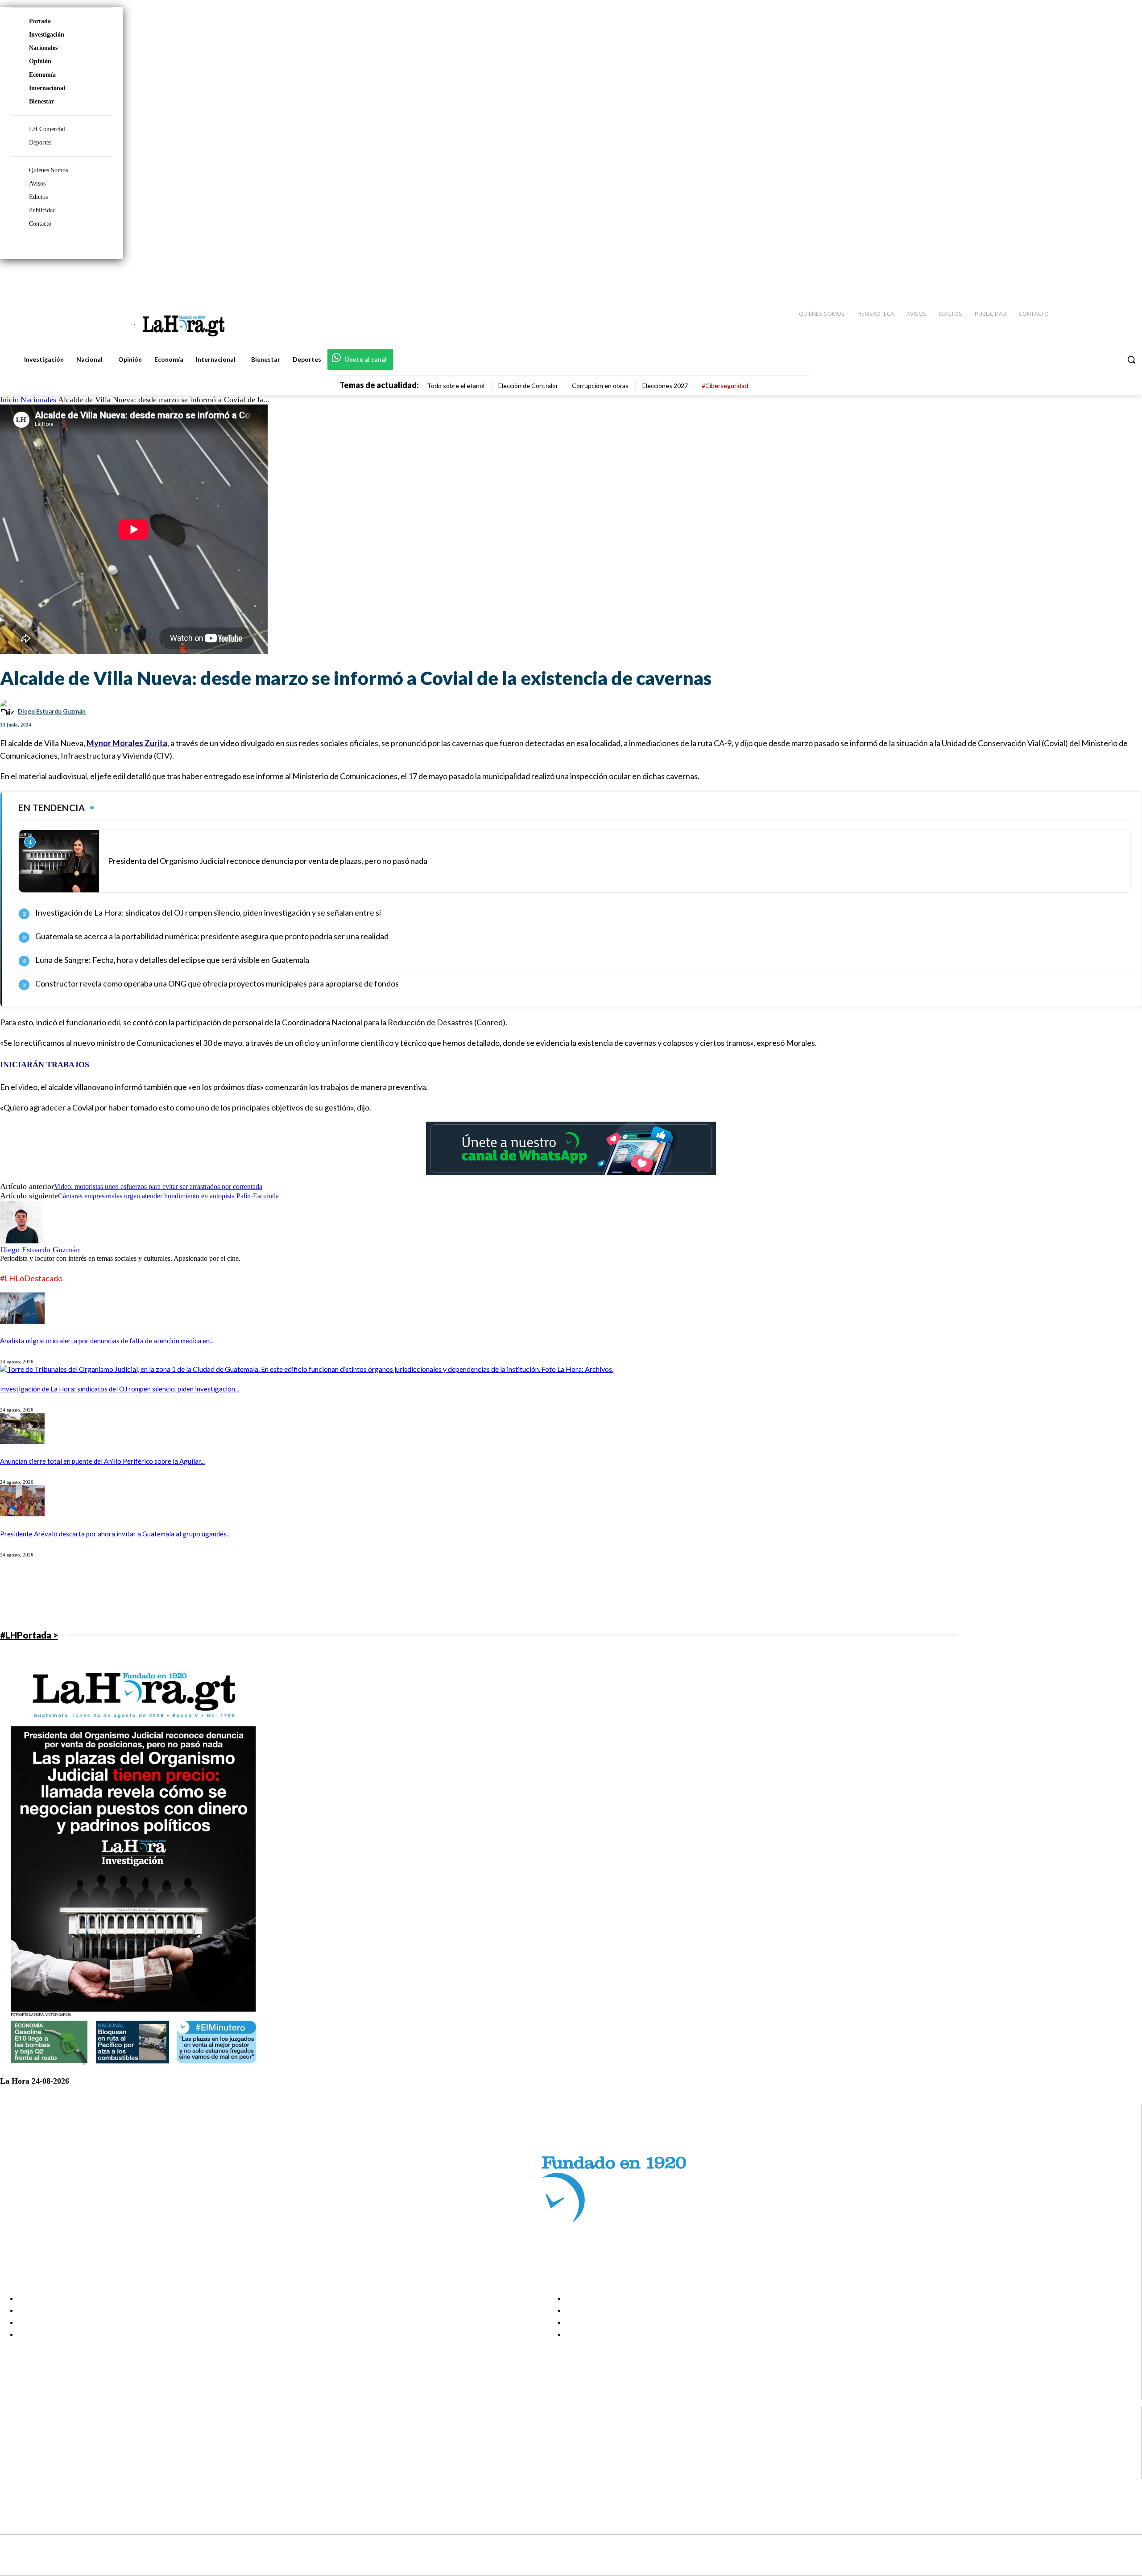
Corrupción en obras (600, 386)
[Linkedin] (1093, 277)
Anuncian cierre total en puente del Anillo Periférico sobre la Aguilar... (102, 1461)
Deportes (40, 142)
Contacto (40, 224)
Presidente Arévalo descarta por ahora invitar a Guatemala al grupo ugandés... (115, 1534)
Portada (40, 21)
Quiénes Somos (48, 170)
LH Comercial (47, 129)
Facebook (42, 2428)
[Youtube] (1125, 277)
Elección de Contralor (528, 386)
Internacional (47, 88)
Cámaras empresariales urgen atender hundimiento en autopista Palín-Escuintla (168, 1196)
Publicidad (42, 210)
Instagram (42, 2440)
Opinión (40, 61)
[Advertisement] (268, 1593)
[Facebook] (1062, 277)
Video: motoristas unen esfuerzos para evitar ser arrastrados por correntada (158, 1187)
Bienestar (41, 101)
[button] (1131, 359)
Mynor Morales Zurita (127, 743)
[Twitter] (1109, 277)
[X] (14, 2462)
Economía (42, 75)
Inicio (9, 400)
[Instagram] (1077, 277)
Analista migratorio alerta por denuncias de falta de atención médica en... (107, 1341)
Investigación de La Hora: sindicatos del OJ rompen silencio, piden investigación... (120, 1389)
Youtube (39, 2473)
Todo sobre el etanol (456, 386)
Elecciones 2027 (665, 386)
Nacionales (43, 48)
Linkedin (39, 2451)
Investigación (47, 35)
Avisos (37, 184)
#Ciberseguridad (725, 386)
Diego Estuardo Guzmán (52, 711)
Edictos (38, 197)
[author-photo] (21, 1241)
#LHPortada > (29, 1635)
